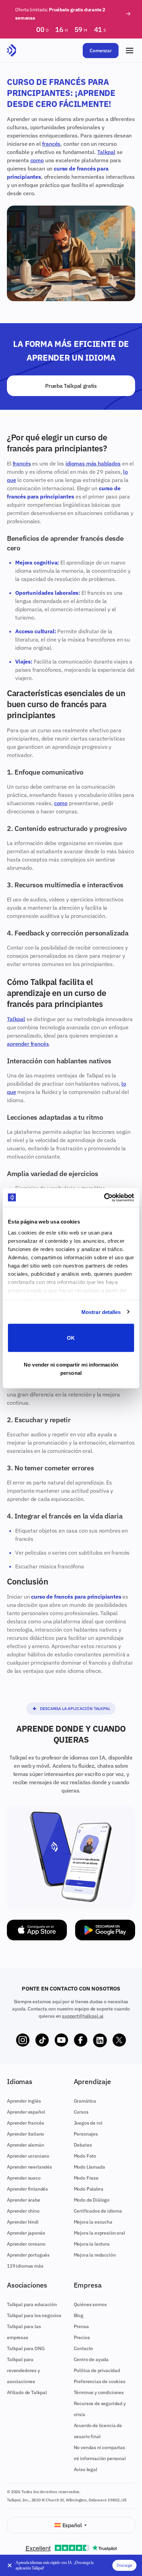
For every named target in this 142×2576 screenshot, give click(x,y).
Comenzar (101, 51)
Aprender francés (25, 2123)
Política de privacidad (97, 2370)
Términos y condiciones (99, 2392)
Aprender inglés (24, 2101)
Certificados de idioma (98, 2211)
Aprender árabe (24, 2200)
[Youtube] (61, 2040)
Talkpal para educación (32, 2304)
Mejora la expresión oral (99, 2233)
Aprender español (26, 2112)
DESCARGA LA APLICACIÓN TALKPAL (75, 1708)
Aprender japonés (26, 2233)
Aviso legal (85, 2469)
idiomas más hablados (93, 463)
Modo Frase (86, 2178)
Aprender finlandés (27, 2189)
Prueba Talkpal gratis (71, 386)
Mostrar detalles (101, 1312)
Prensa (81, 2326)
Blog (79, 2315)
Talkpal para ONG (26, 2348)
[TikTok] (42, 2040)
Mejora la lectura (92, 2244)
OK (71, 1338)
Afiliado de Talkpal (27, 2392)
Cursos (81, 2112)
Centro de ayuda (91, 2359)
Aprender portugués (28, 2255)
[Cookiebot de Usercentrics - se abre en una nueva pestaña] (104, 1197)
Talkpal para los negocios (34, 2315)
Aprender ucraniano (28, 2156)
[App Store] (37, 1930)
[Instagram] (23, 2040)
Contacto (84, 2348)
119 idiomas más (25, 2266)
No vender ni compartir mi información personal (71, 1368)
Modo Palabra (89, 2189)
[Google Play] (105, 1930)
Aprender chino (23, 2211)
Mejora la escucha (93, 2222)
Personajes (86, 2134)
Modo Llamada (89, 2167)
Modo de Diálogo (92, 2200)
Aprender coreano (26, 2244)
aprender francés (28, 1044)
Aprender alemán (26, 2145)
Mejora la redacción (95, 2255)
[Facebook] (81, 2040)
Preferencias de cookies (100, 2381)
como (37, 160)
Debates (83, 2145)
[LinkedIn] (100, 2040)
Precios (82, 2337)
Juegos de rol (88, 2123)
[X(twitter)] (119, 2040)
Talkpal (106, 152)
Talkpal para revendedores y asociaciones (23, 2370)
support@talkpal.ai (83, 2016)
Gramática (85, 2101)
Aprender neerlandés (29, 2167)
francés (51, 144)
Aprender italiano (26, 2134)
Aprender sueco (24, 2178)
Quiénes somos (90, 2304)
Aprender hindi (23, 2222)
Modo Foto (85, 2156)
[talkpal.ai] (12, 51)
